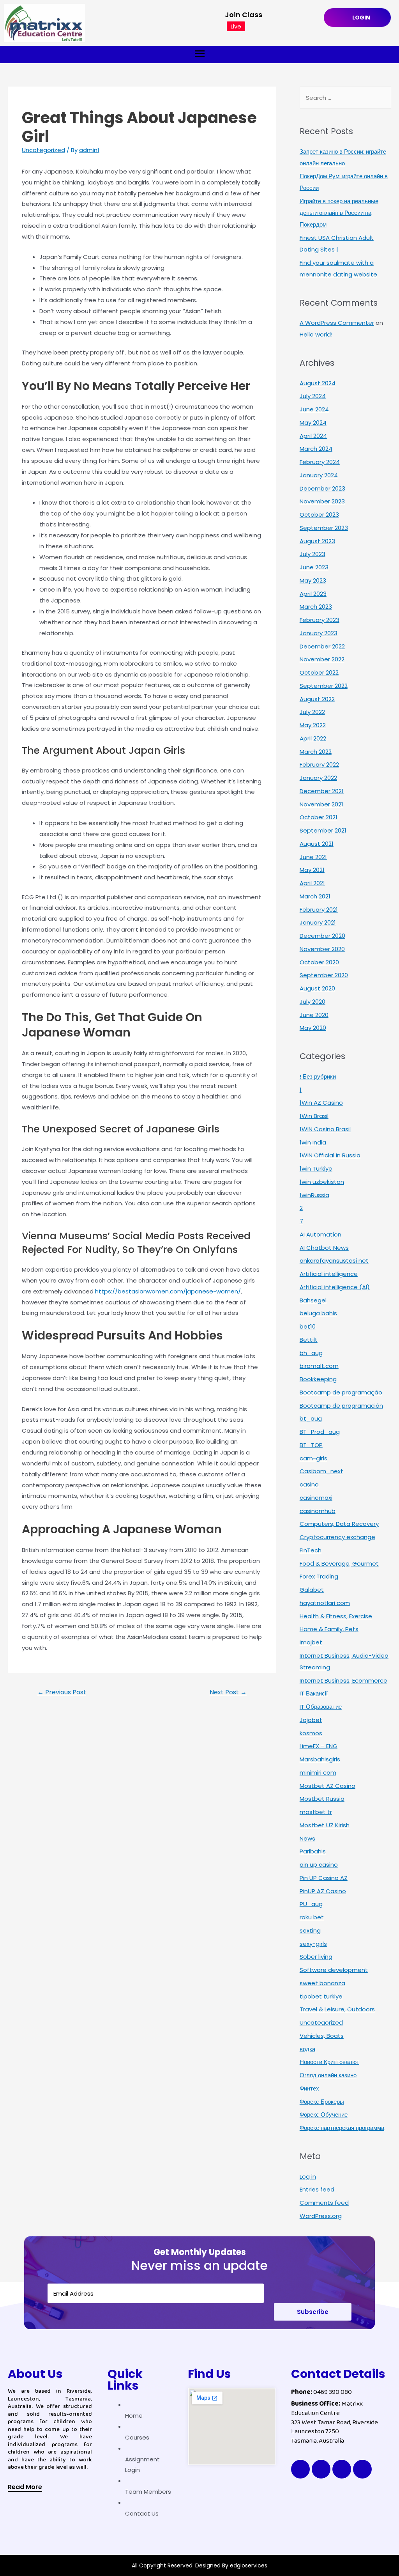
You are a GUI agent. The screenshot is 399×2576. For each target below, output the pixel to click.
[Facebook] (300, 2469)
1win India (313, 1142)
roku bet (312, 1917)
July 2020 (312, 1002)
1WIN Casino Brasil (325, 1129)
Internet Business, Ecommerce (343, 1680)
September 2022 (324, 686)
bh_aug (311, 1353)
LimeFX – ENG (319, 1746)
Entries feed (317, 2189)
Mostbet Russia (322, 1799)
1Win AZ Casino (321, 1103)
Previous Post (62, 1692)
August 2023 (317, 541)
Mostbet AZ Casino (327, 1786)
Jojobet (311, 1720)
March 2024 (316, 449)
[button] (25, 2488)
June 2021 (313, 857)
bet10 (308, 1326)
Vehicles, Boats (322, 2036)
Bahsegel (313, 1300)
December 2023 (322, 488)
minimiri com (318, 1773)
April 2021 (312, 883)
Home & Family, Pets (329, 1629)
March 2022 (316, 752)
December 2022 (322, 646)
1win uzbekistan (322, 1182)
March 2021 (315, 896)
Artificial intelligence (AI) (335, 1287)
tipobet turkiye (321, 1996)
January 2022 (318, 778)
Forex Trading (319, 1576)
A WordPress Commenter (337, 323)
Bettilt (309, 1340)
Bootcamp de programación (341, 1406)
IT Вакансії (314, 1693)
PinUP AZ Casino (323, 1891)
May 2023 (313, 580)
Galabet (312, 1590)
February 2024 (320, 462)
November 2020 (322, 949)
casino (309, 1484)
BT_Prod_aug (320, 1432)
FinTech (311, 1550)
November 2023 (322, 501)
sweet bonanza (322, 1983)
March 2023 (316, 607)
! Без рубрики (318, 1076)
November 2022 (322, 659)
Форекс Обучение (324, 2114)
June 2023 (314, 567)
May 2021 (312, 870)
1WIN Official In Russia (330, 1155)
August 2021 (317, 844)
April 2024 (313, 436)
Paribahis (313, 1851)
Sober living (316, 1957)
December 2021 (322, 791)
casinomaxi (316, 1498)
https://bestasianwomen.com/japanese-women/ (168, 1291)
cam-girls (313, 1458)
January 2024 (319, 475)
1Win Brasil (314, 1116)
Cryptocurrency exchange (337, 1537)
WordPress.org (321, 2216)
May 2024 (313, 423)
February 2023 (320, 620)
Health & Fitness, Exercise (336, 1616)
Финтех (309, 2088)
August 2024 (318, 383)
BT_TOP (311, 1445)
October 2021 (319, 817)
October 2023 (319, 515)
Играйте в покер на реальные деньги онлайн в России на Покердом (339, 213)
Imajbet (311, 1642)
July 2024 (313, 396)
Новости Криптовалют (329, 2062)
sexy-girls (313, 1944)
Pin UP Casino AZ (324, 1878)
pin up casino (319, 1865)
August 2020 (317, 988)
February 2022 (319, 764)
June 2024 (314, 409)
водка (307, 2049)
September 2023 (324, 528)
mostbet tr (316, 1812)
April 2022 (313, 738)
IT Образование (321, 1707)
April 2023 (313, 594)
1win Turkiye (316, 1168)
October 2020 (319, 962)
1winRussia (314, 1195)
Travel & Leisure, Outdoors (337, 2009)
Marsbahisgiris (320, 1759)
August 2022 (317, 699)
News (307, 1838)
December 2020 (322, 936)
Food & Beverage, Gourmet (339, 1563)
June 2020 (314, 1015)
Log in (308, 2176)
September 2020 (324, 975)
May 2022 (313, 725)
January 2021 (318, 922)
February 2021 (319, 910)
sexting (310, 1930)
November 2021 (321, 804)
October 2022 (319, 672)
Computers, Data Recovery (339, 1524)
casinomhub (318, 1511)
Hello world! (316, 334)
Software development (334, 1970)
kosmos (311, 1733)
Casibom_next (321, 1471)
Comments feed (324, 2203)
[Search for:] (345, 98)
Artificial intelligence (329, 1274)
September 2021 (323, 830)
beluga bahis (318, 1313)
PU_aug (311, 1904)
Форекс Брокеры (322, 2102)
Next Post (228, 1692)
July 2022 (312, 712)
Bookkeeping (318, 1379)
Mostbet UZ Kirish (325, 1825)
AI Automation (320, 1234)
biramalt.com (319, 1366)
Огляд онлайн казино (328, 2075)
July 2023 (312, 554)
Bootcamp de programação (341, 1392)
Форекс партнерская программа (342, 2128)
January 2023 (319, 633)
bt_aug (311, 1418)
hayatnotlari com (325, 1603)
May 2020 (313, 1028)
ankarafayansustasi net (334, 1261)
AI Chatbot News (324, 1248)
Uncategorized (43, 150)
